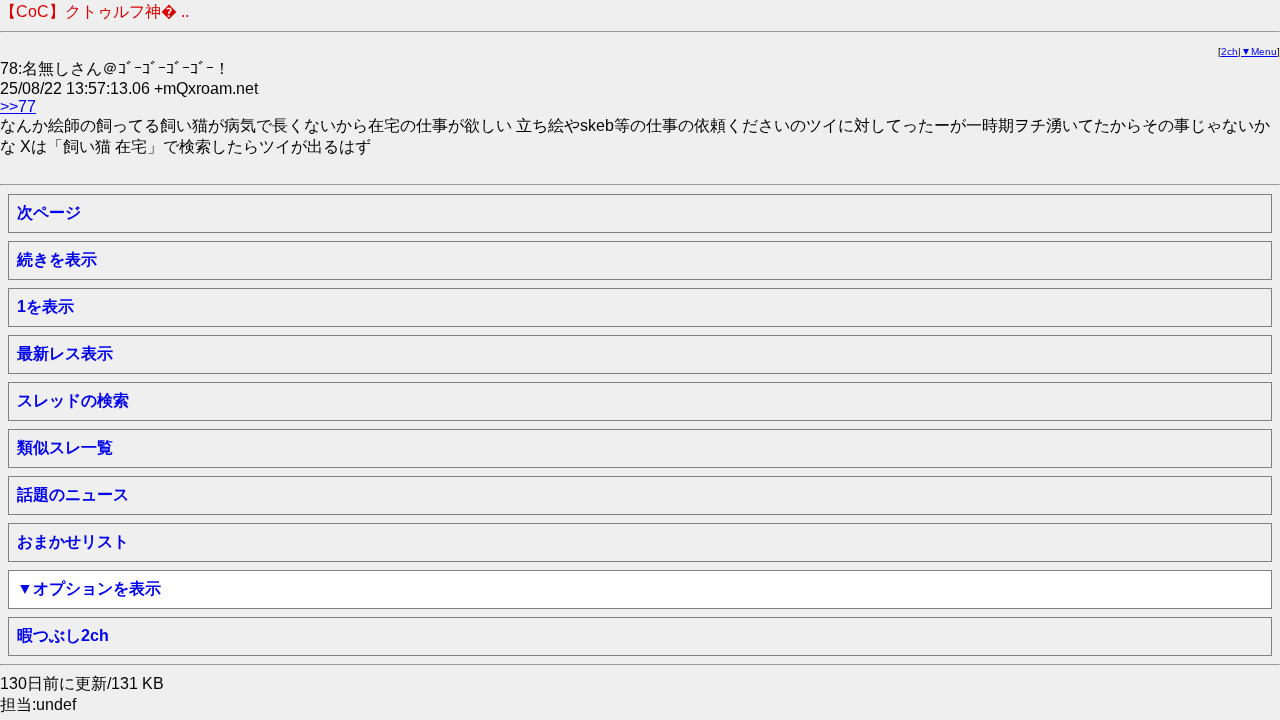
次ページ (49, 212)
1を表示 (45, 306)
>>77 (18, 106)
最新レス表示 (65, 353)
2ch (1229, 51)
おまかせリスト (73, 541)
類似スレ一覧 (65, 447)
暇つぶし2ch (63, 635)
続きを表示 (57, 259)
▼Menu (1259, 51)
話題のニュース (73, 494)
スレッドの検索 (73, 400)
